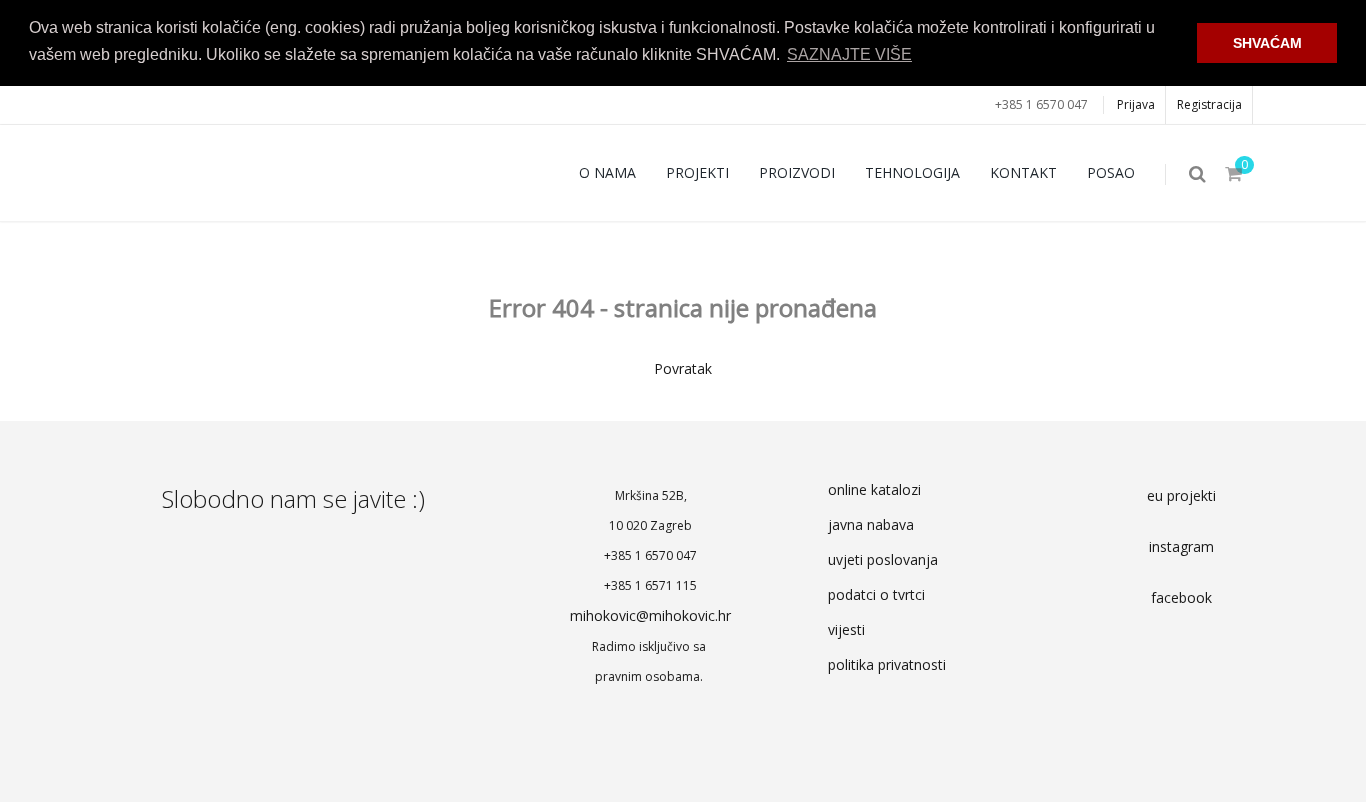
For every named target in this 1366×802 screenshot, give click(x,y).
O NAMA (607, 172)
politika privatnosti (887, 664)
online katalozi (874, 489)
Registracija (1209, 104)
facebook (1181, 597)
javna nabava (871, 524)
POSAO (1111, 172)
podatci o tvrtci (876, 594)
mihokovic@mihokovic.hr (650, 615)
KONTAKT (1023, 172)
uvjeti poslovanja (883, 559)
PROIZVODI (797, 172)
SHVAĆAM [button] (1267, 43)
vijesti (846, 629)
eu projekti (1181, 495)
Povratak (683, 368)
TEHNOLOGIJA (912, 172)
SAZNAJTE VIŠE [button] (849, 54)
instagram (1181, 546)
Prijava (1136, 104)
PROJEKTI (697, 172)
